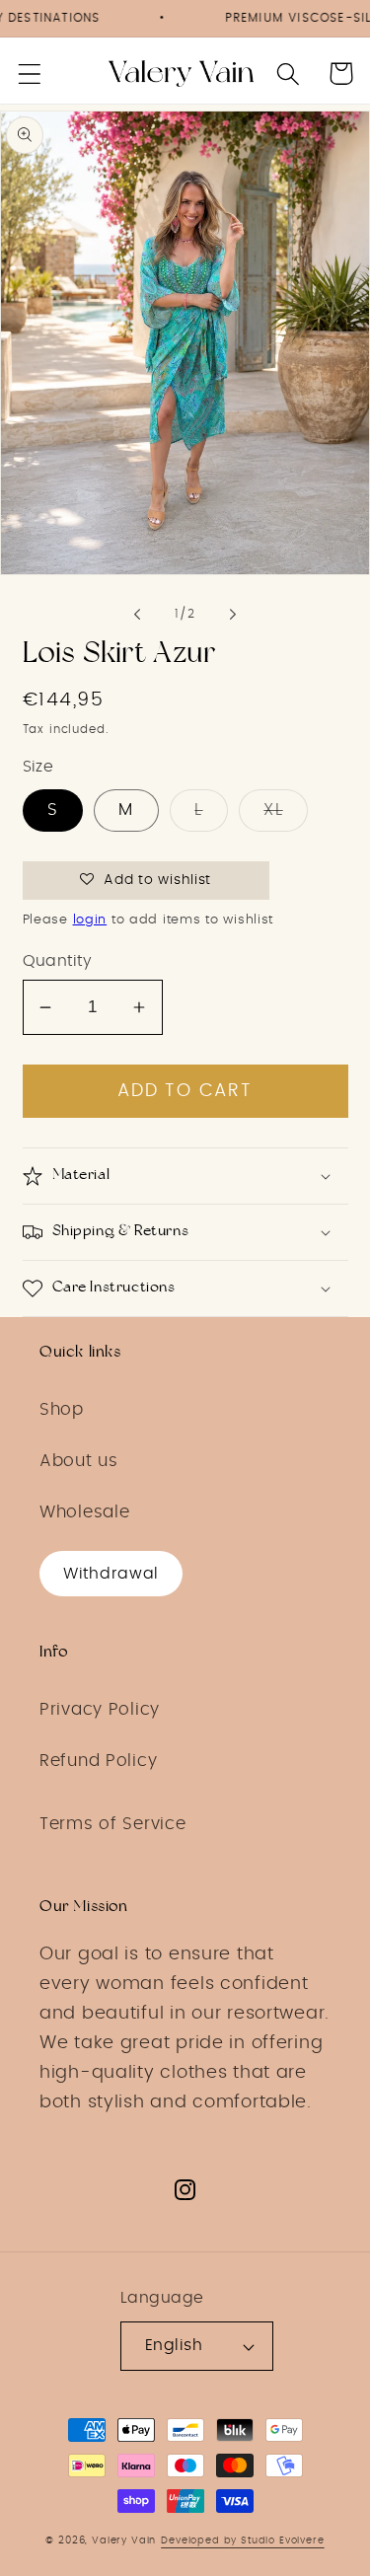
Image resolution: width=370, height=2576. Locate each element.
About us (79, 1461)
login (90, 920)
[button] (30, 74)
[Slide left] (137, 615)
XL (273, 810)
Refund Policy (98, 1761)
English (174, 2346)
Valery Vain (124, 2540)
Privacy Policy (100, 1710)
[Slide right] (233, 615)
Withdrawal (111, 1574)
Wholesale (84, 1512)
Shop (62, 1410)
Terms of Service (113, 1824)
